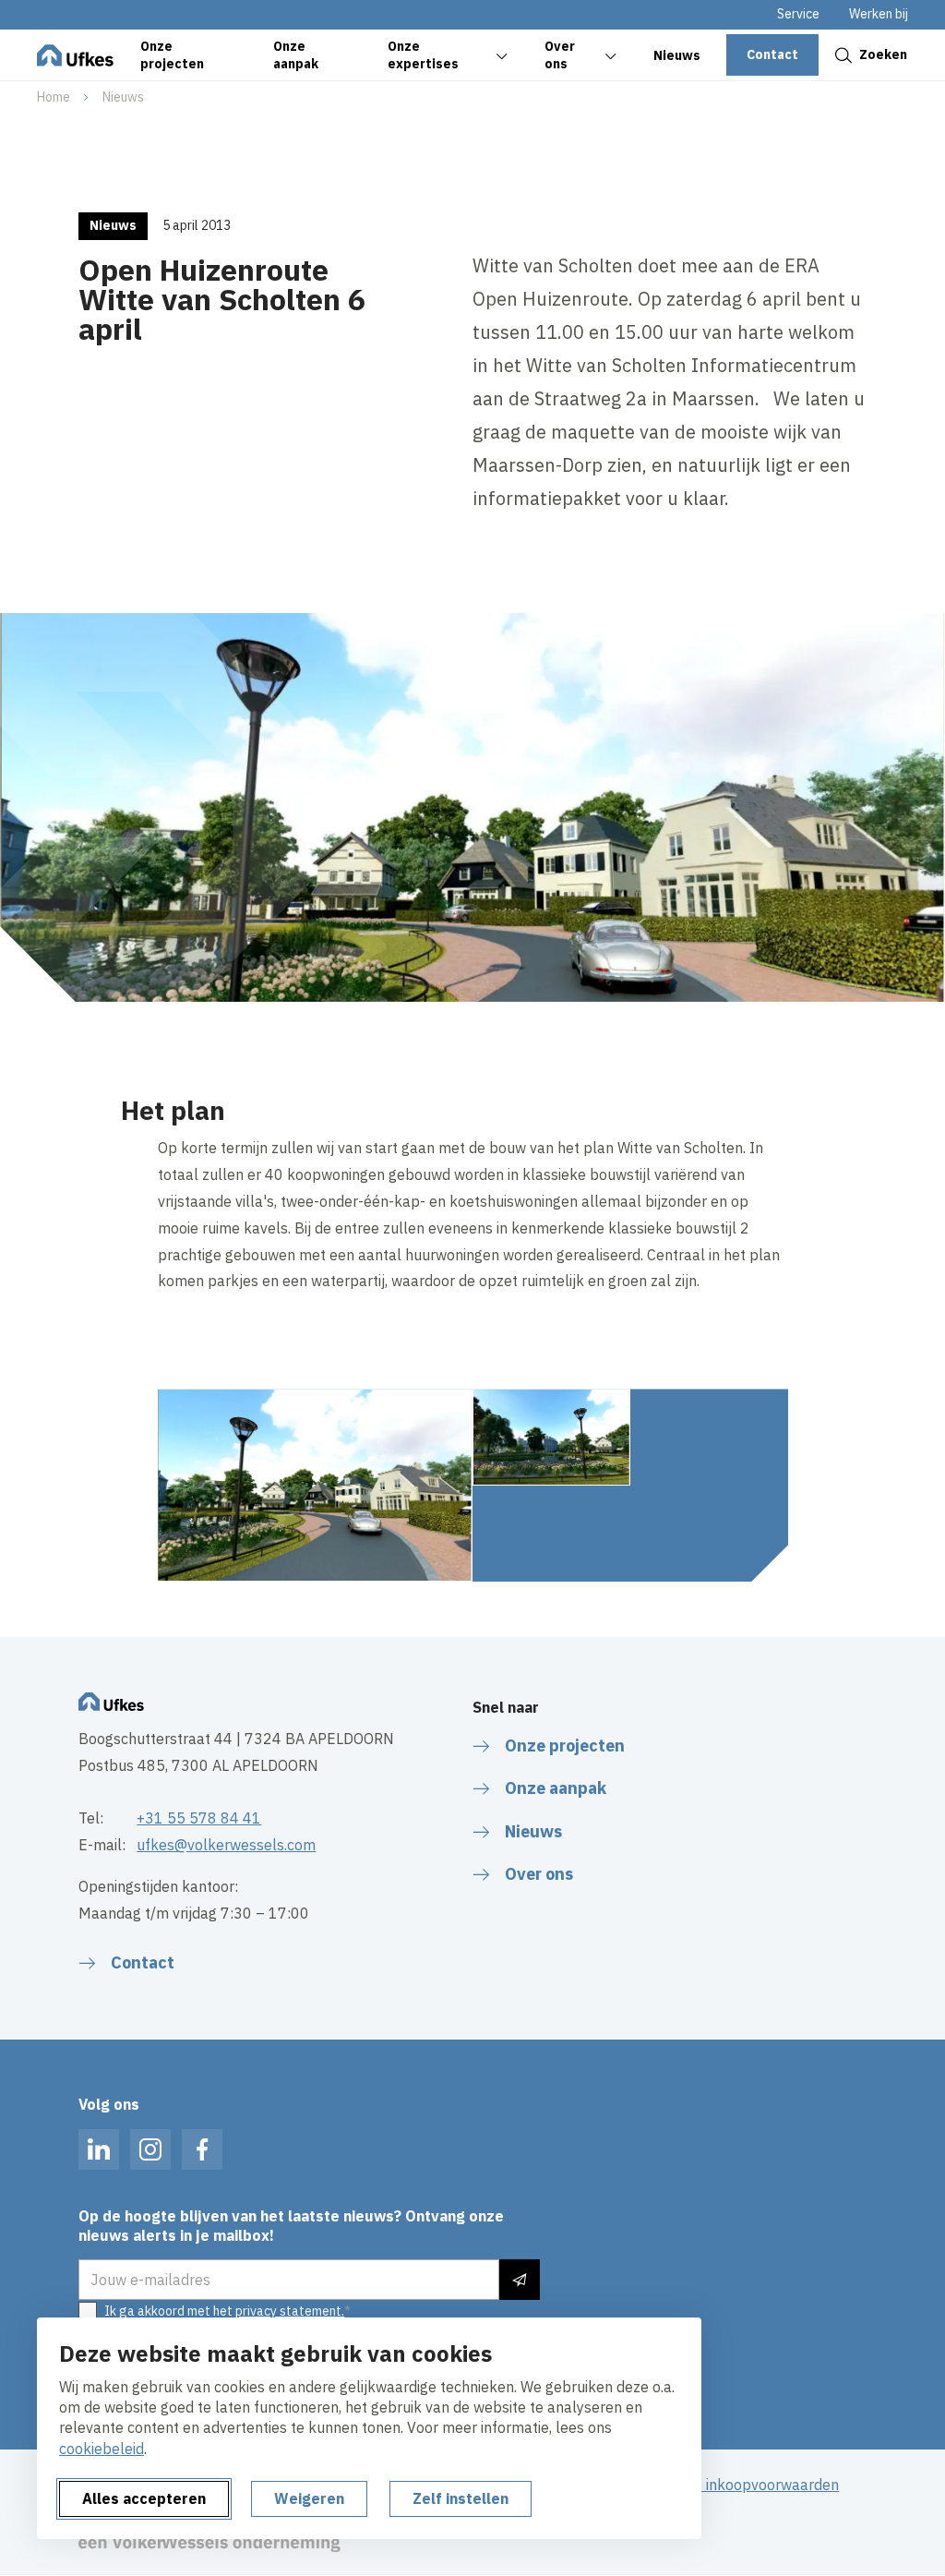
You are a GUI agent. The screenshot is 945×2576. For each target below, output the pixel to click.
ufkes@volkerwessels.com (226, 1845)
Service (798, 14)
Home (54, 97)
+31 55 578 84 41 (199, 1818)
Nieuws (123, 97)
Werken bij (879, 14)
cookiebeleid (102, 2449)
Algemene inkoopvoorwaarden (736, 2485)
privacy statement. (290, 2311)
